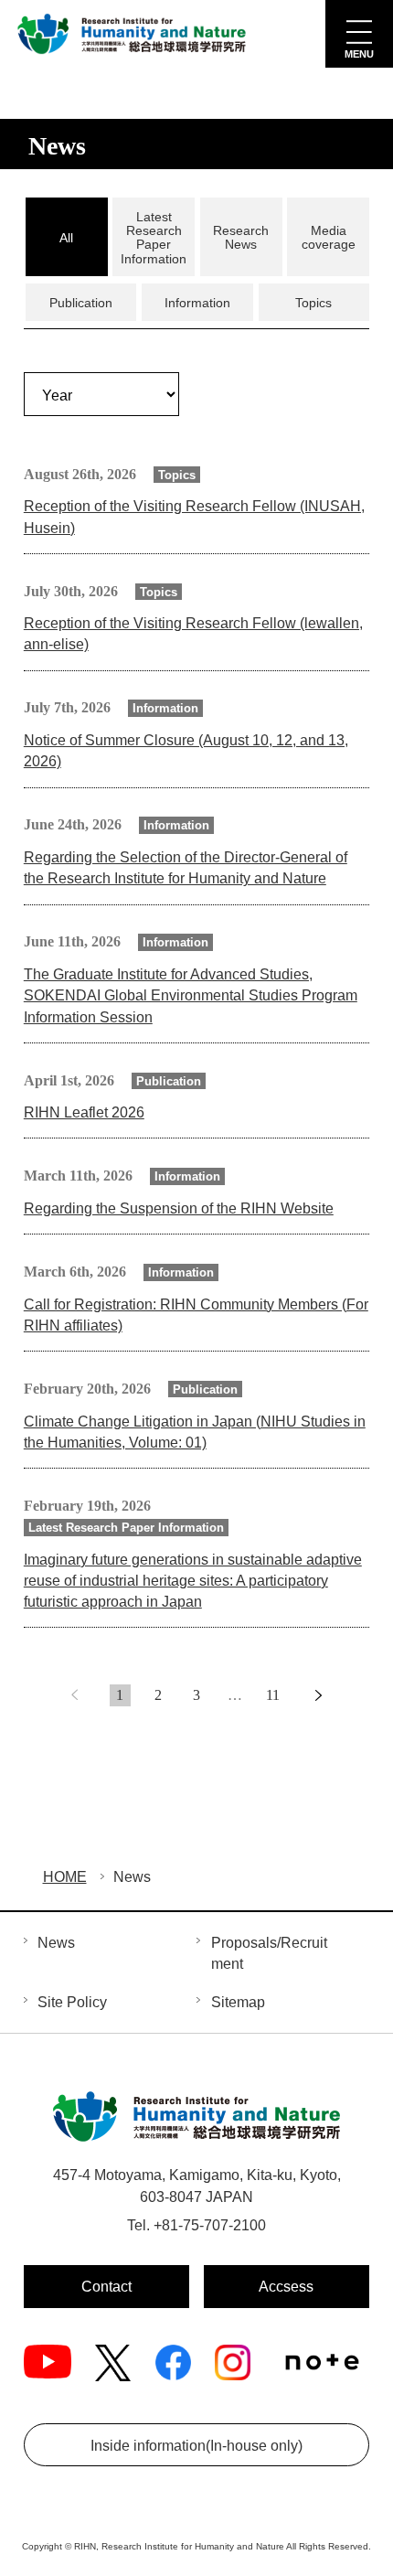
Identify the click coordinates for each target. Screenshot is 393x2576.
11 (273, 1695)
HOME (65, 1877)
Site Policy (72, 2002)
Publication (81, 303)
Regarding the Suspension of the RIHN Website (179, 1208)
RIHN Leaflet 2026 (84, 1112)
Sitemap (238, 2002)
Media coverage (329, 237)
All (66, 238)
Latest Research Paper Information (154, 238)
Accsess (286, 2287)
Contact (106, 2287)
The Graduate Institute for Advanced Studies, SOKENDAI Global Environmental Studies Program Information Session (191, 996)
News (56, 1943)
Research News (241, 237)
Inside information (196, 2446)
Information (197, 303)
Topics (313, 303)
